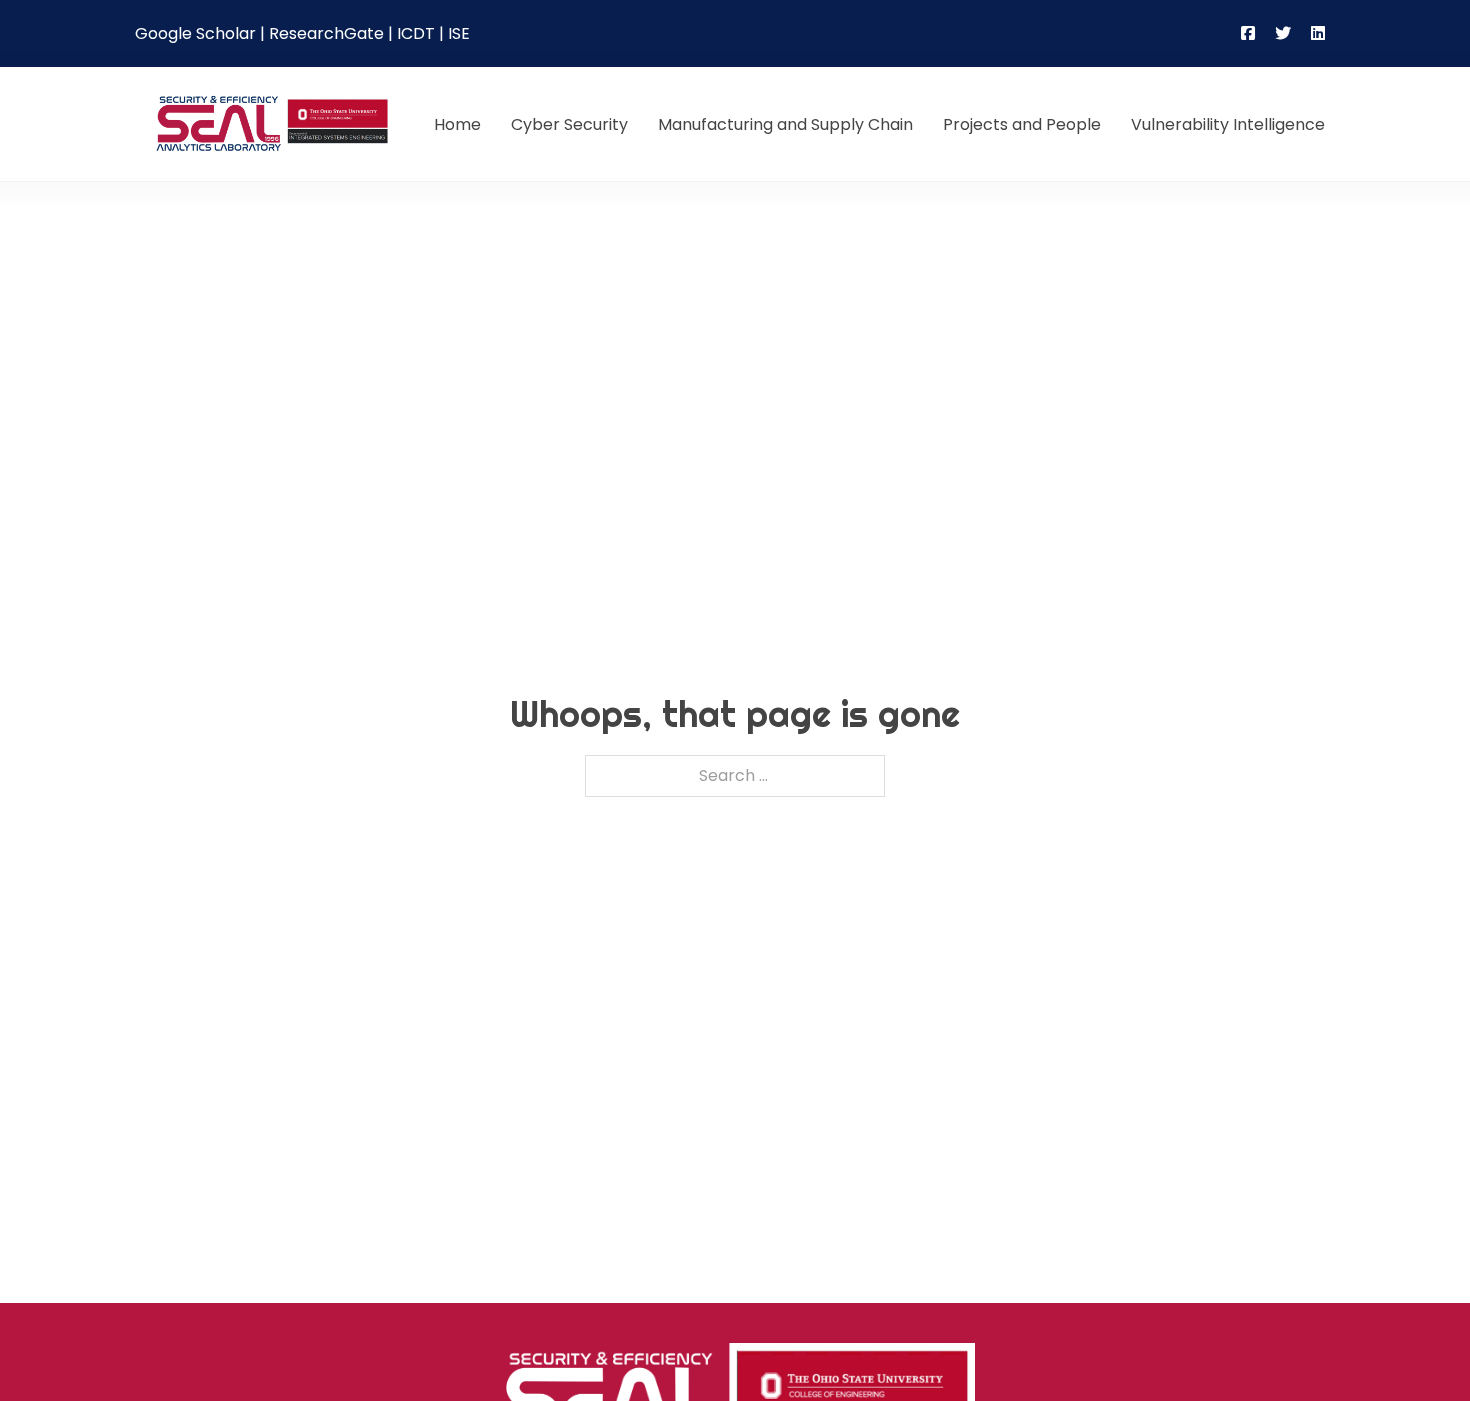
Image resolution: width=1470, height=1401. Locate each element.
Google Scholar (195, 33)
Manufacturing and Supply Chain (785, 124)
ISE (459, 33)
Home (457, 124)
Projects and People (1022, 124)
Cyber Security (569, 124)
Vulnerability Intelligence (1228, 124)
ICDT (416, 33)
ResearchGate (326, 33)
